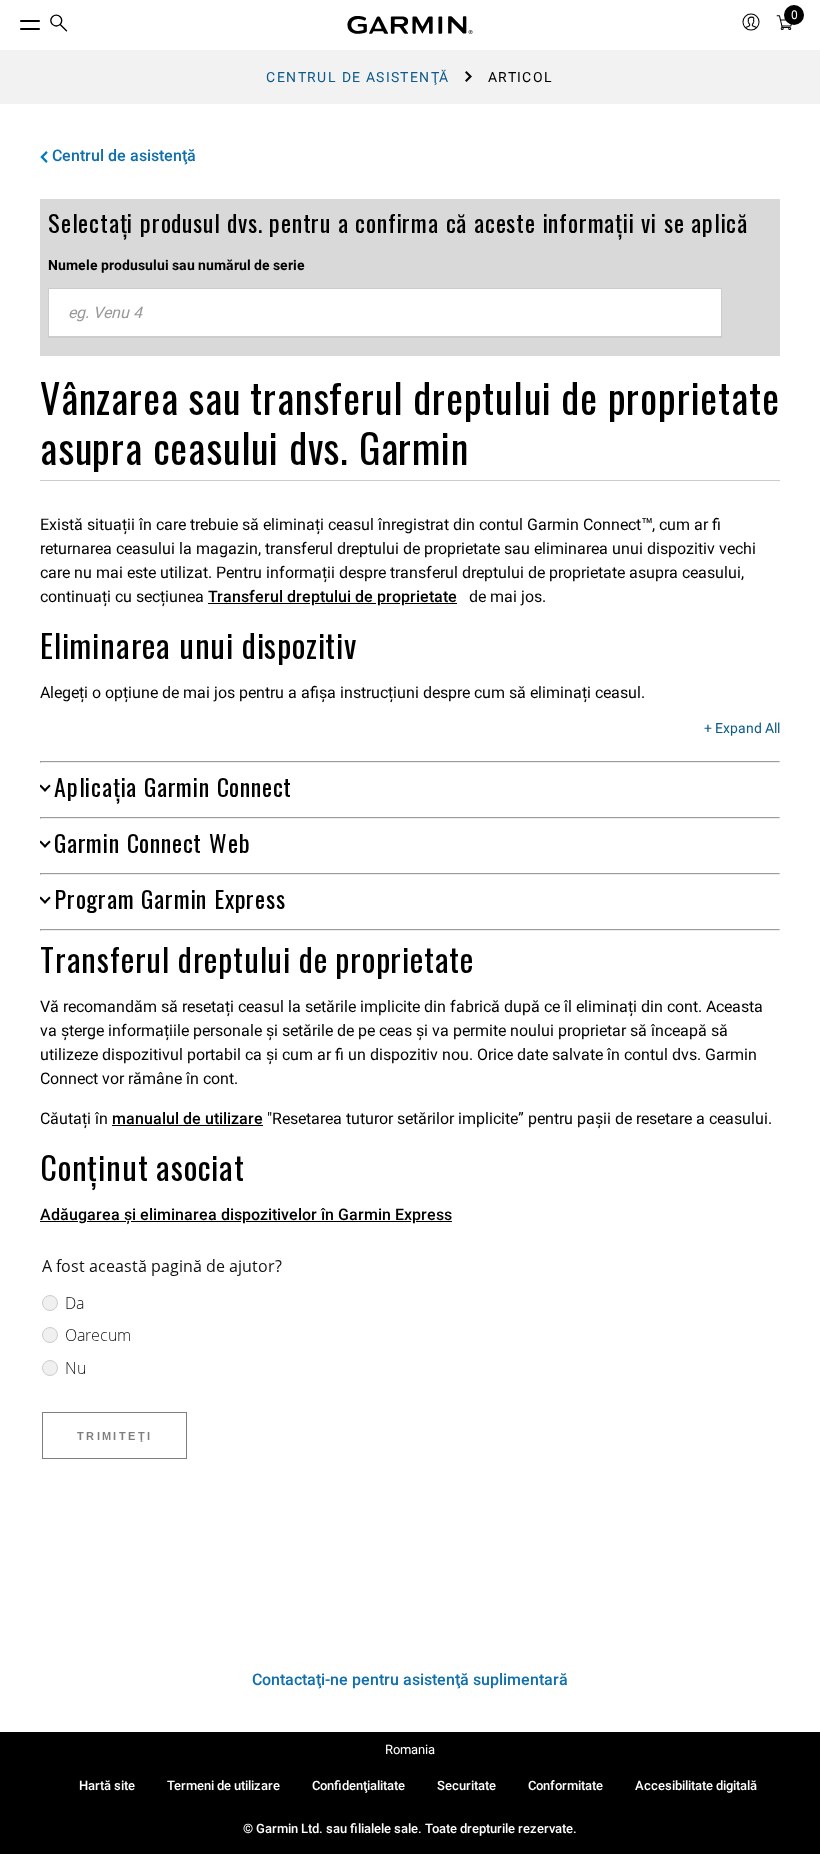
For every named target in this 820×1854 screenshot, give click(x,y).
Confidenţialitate (358, 1785)
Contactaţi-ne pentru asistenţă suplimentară (410, 1679)
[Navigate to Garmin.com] (410, 25)
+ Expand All (742, 729)
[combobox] (385, 313)
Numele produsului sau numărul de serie (176, 265)
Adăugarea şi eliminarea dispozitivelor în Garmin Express (246, 1214)
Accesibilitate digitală (696, 1785)
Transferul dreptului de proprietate (332, 596)
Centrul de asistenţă (357, 77)
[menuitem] (59, 25)
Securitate (466, 1785)
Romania (410, 1749)
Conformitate (565, 1785)
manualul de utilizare (187, 1118)
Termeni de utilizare (223, 1785)
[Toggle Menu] (12, 20)
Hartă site (107, 1785)
